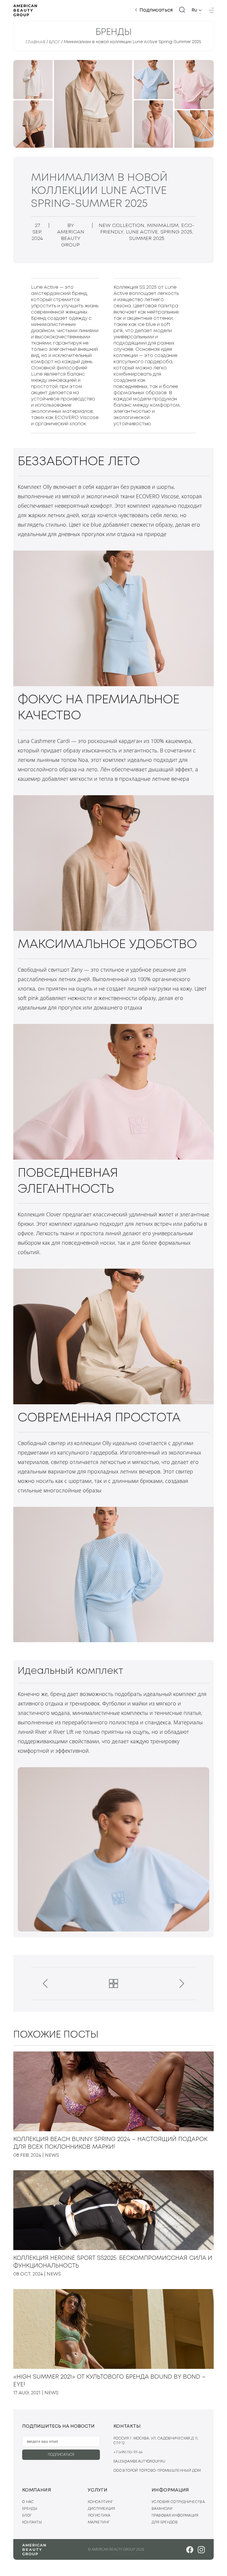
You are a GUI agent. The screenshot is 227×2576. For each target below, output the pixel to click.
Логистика (99, 2516)
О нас (28, 2502)
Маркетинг (99, 2522)
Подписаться (156, 10)
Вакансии (162, 2509)
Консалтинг (100, 2502)
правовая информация (175, 2516)
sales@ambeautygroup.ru (139, 2461)
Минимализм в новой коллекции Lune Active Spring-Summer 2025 (133, 42)
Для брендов (165, 2522)
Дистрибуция (101, 2509)
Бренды (30, 2509)
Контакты (32, 2522)
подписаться (61, 2455)
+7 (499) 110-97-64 (128, 2452)
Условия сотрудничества (178, 2502)
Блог (55, 42)
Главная (36, 42)
